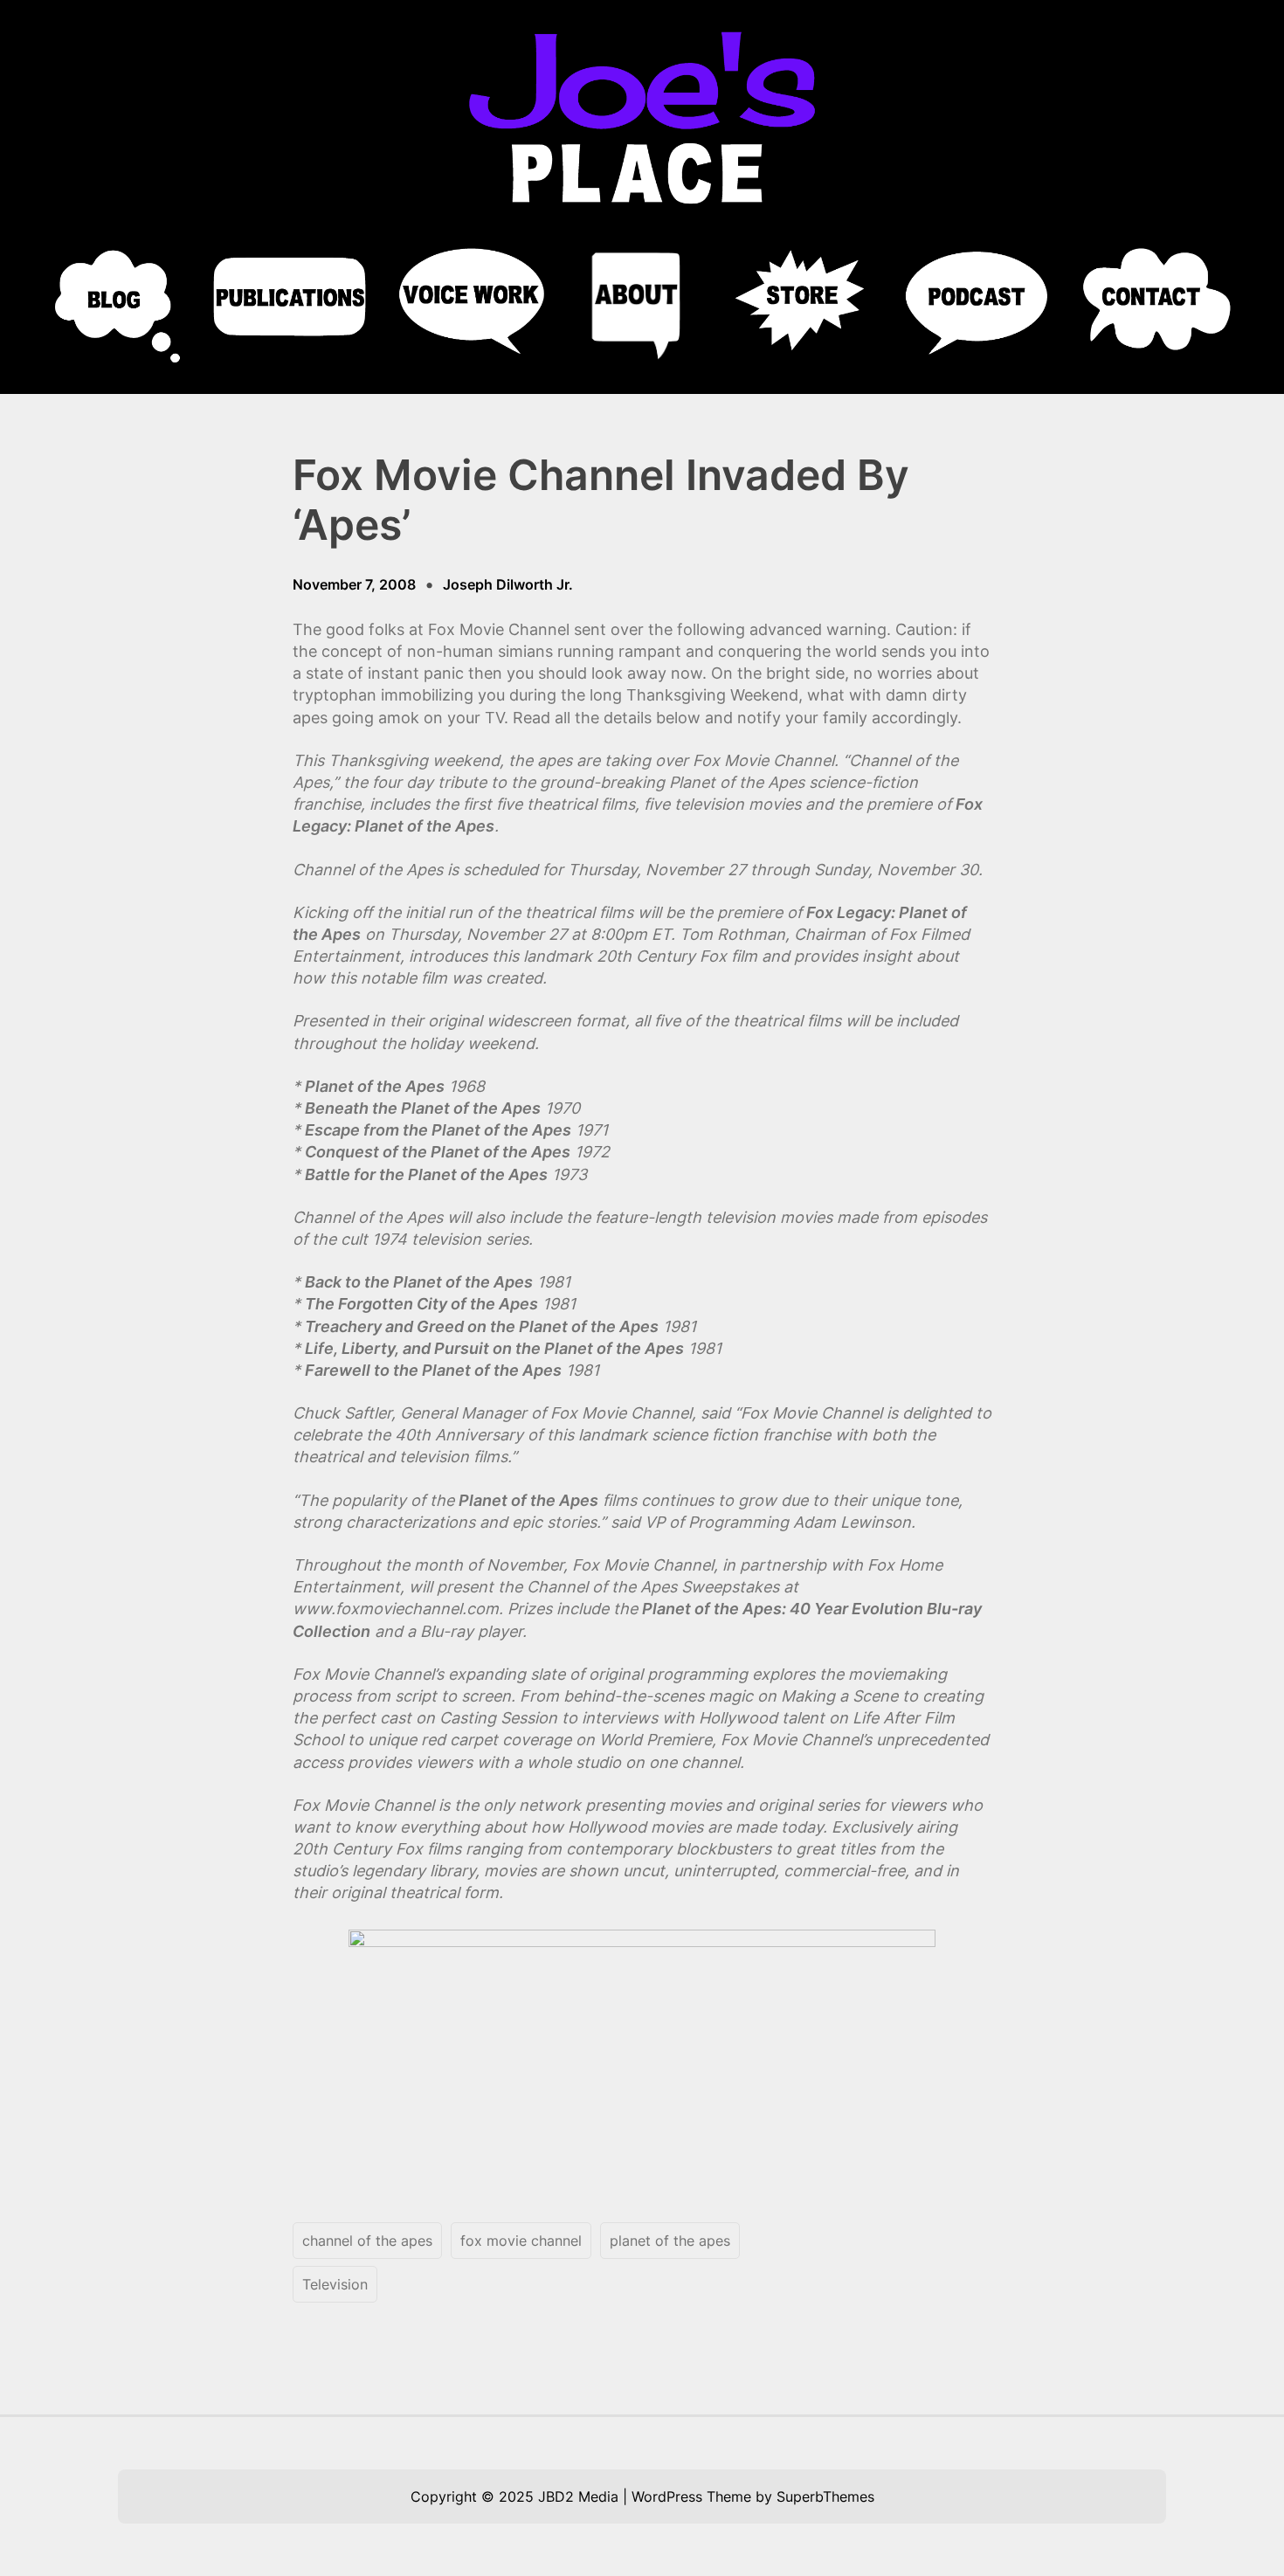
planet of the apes (670, 2241)
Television (335, 2284)
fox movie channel (521, 2241)
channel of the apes (367, 2241)
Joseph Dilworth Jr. (508, 584)
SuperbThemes (825, 2497)
